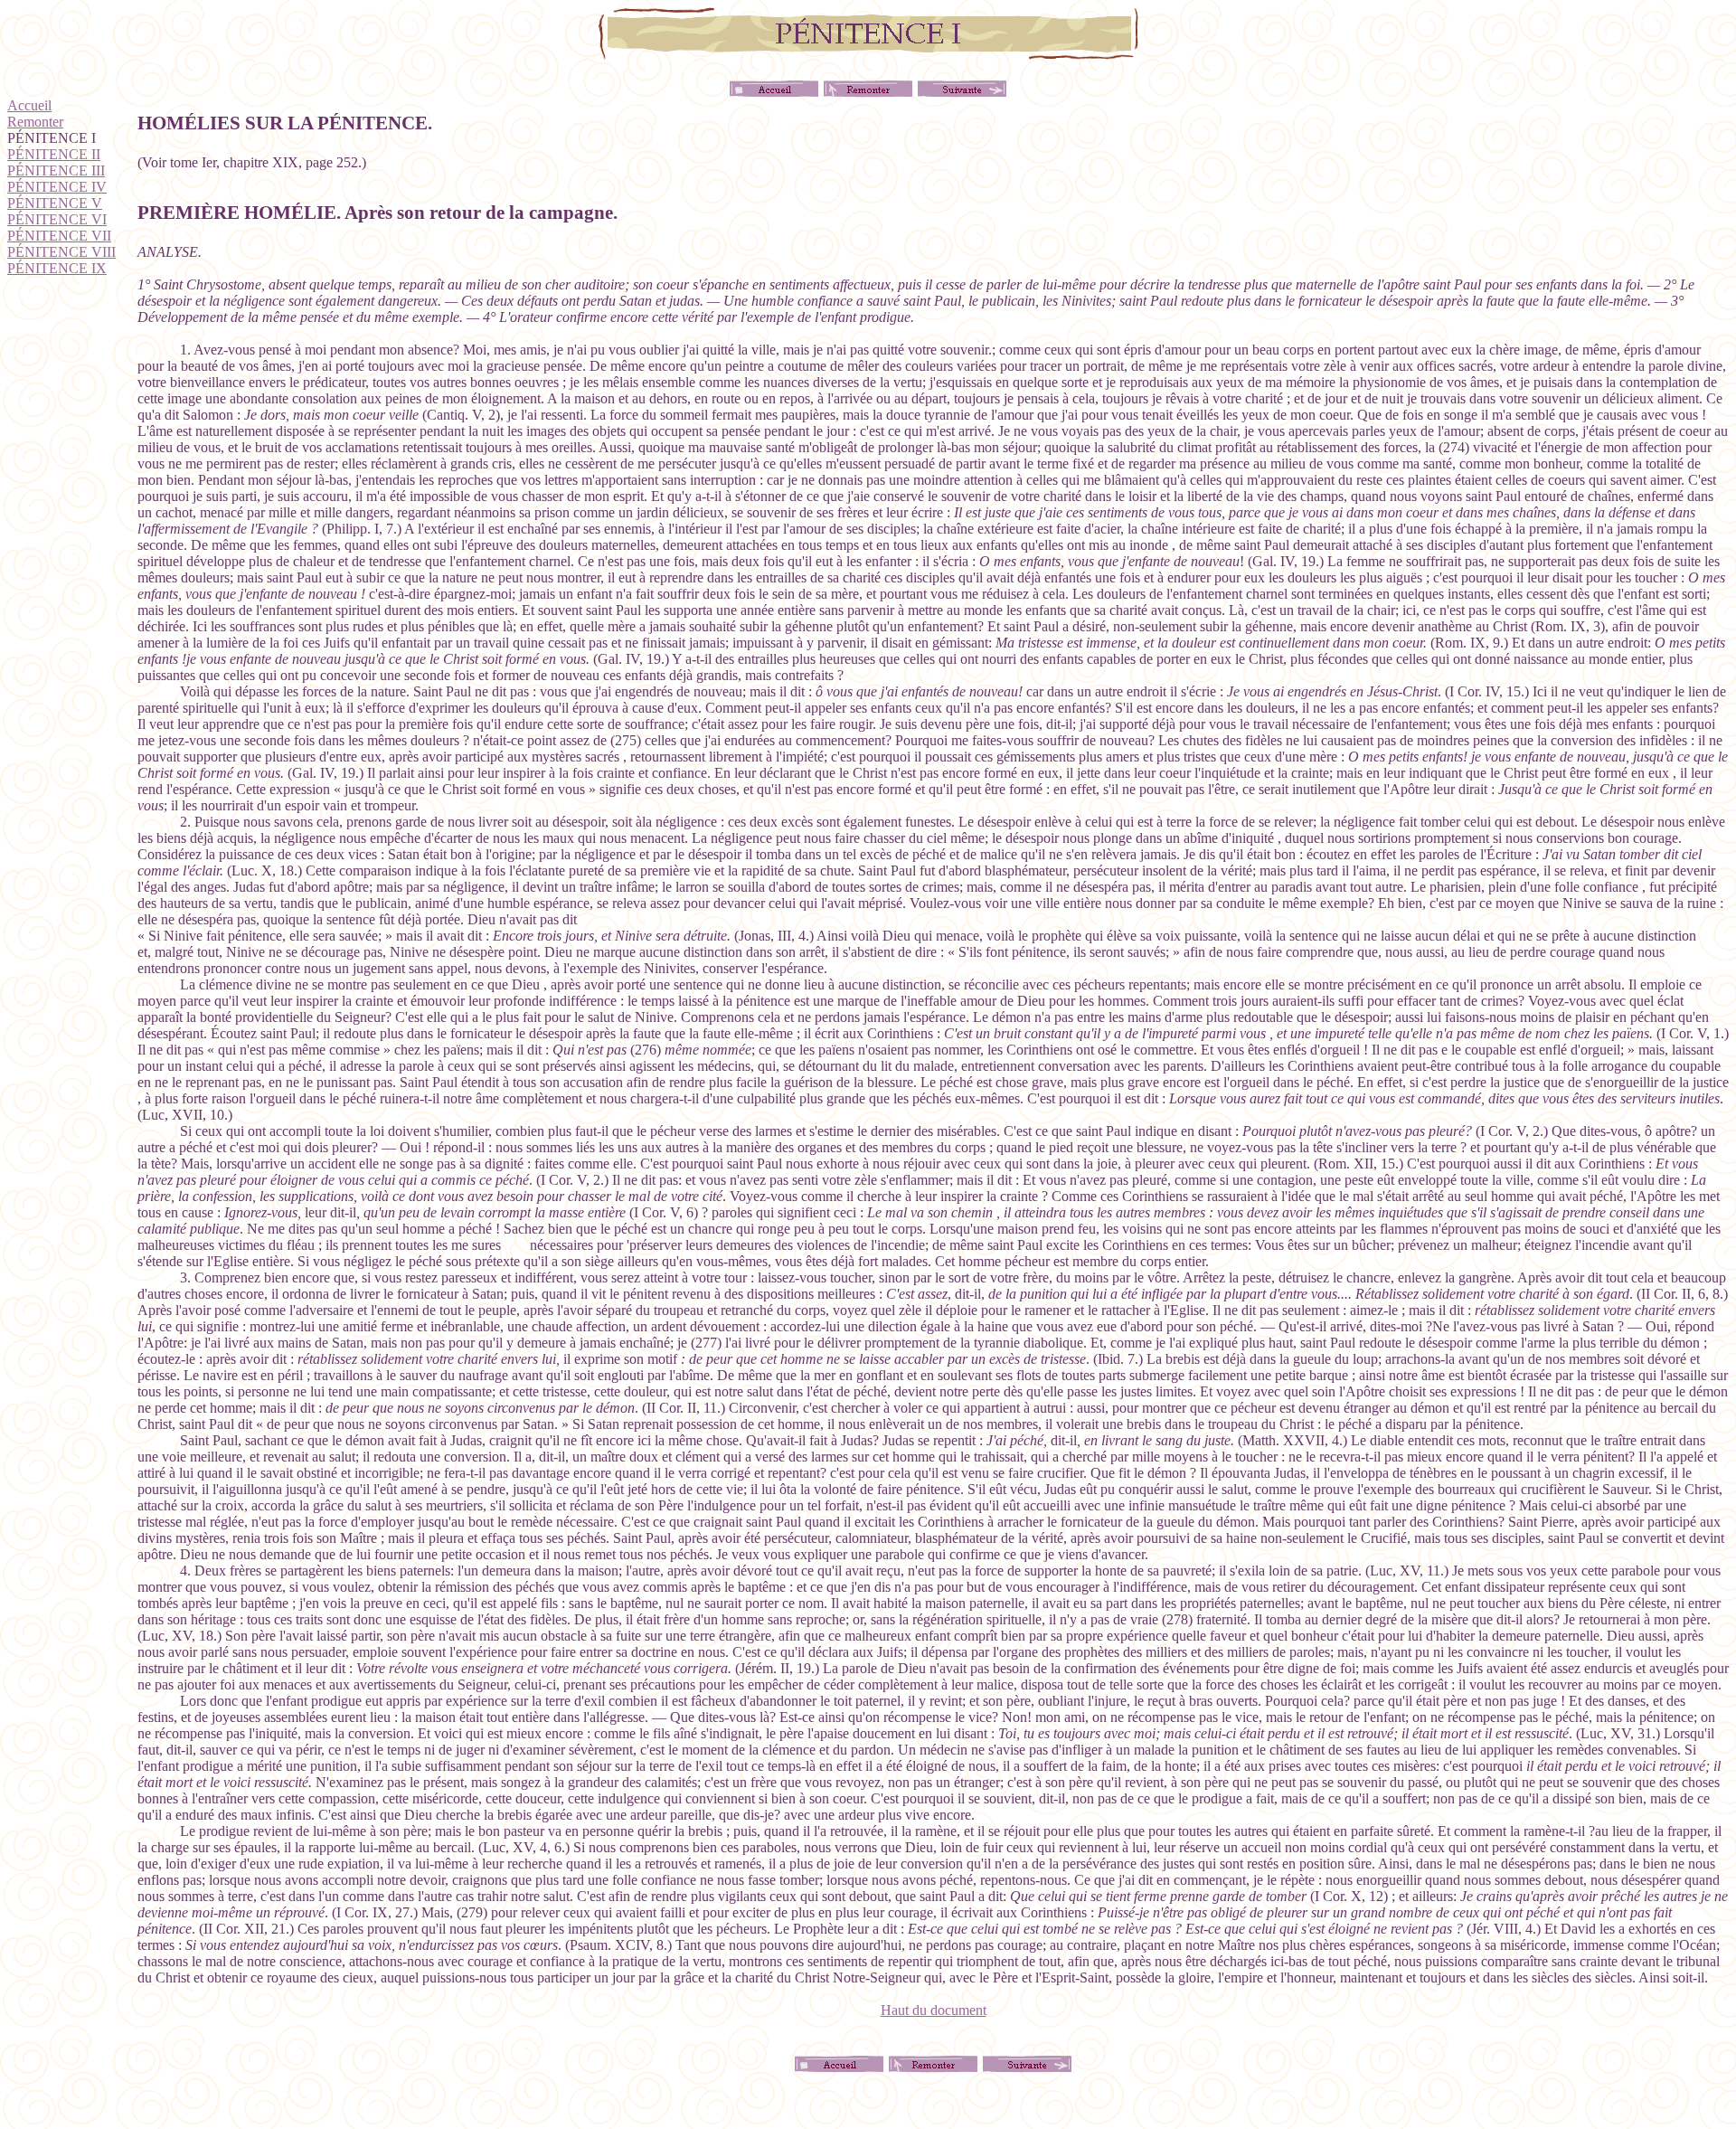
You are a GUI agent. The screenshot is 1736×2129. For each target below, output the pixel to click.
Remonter (35, 122)
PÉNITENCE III (56, 170)
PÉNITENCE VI (57, 219)
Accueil (29, 105)
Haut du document (934, 2010)
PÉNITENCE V (55, 203)
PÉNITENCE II (54, 154)
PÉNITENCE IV (57, 187)
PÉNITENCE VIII (61, 252)
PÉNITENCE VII (59, 236)
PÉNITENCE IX (57, 268)
